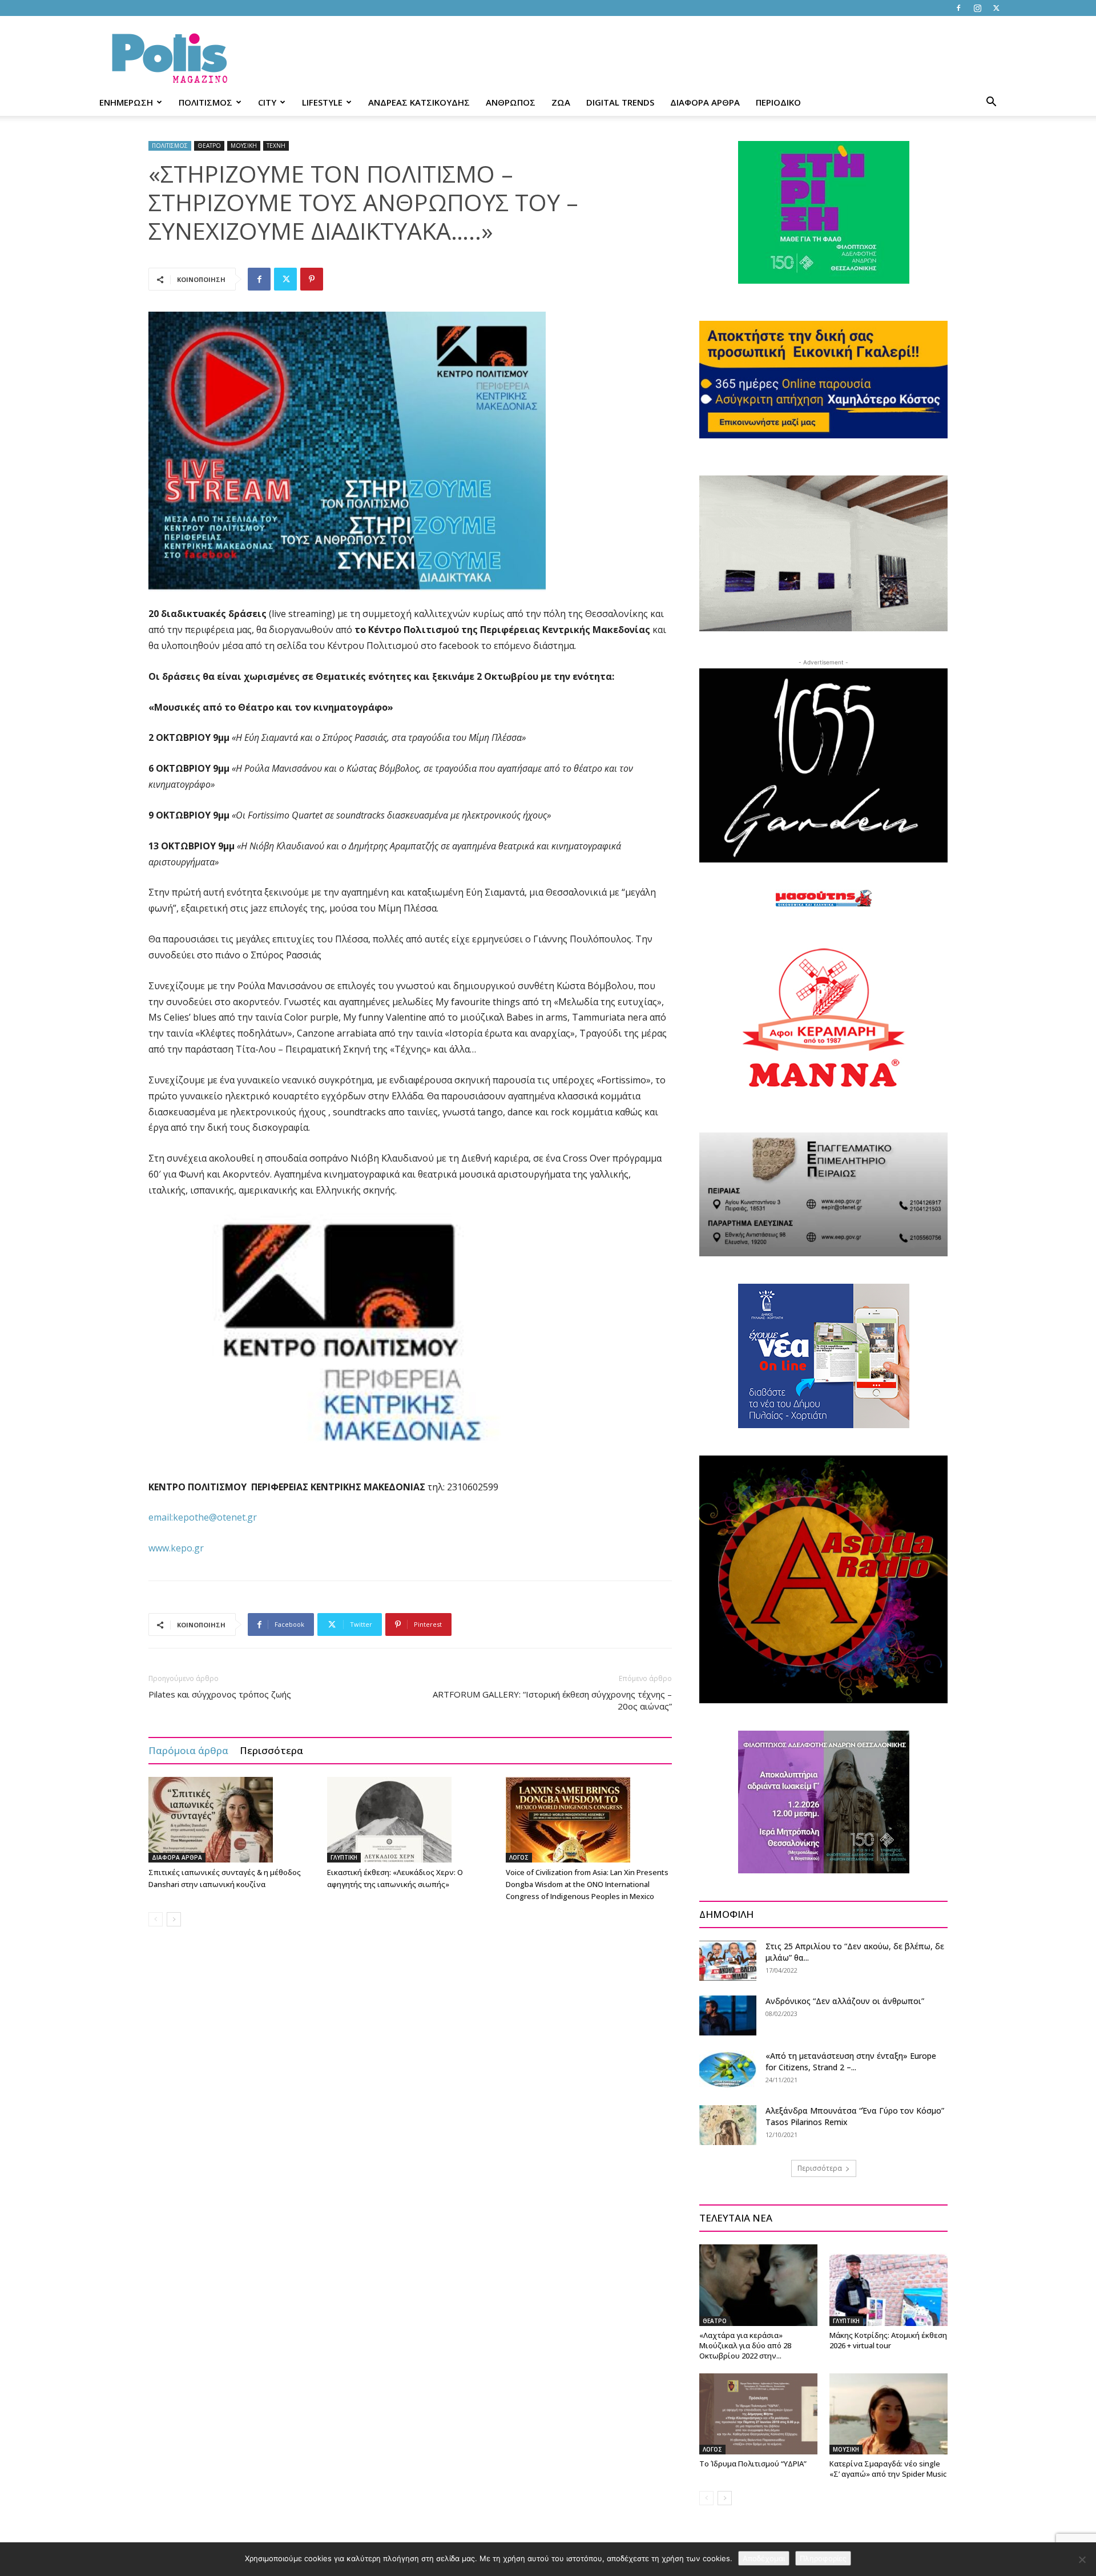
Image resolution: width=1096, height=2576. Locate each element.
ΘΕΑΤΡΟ (209, 146)
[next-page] (174, 1919)
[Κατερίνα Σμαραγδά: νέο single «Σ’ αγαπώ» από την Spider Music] (889, 2414)
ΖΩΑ (561, 102)
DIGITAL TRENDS (620, 102)
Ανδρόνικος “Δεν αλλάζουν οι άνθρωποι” (845, 2001)
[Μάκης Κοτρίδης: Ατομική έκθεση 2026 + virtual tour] (889, 2285)
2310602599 (473, 1487)
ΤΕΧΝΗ (276, 146)
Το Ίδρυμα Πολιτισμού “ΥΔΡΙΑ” (753, 2464)
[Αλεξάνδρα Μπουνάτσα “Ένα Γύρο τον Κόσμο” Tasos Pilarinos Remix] (728, 2125)
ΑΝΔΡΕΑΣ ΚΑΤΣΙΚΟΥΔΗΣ (419, 102)
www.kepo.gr (176, 1548)
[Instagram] (977, 8)
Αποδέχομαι (764, 2558)
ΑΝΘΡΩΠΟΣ (511, 102)
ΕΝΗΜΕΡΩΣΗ (126, 102)
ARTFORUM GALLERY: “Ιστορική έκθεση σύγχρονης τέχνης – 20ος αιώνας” (552, 1700)
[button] (991, 103)
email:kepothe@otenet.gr (203, 1517)
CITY (267, 102)
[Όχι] (1082, 2559)
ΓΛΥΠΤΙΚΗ (344, 1857)
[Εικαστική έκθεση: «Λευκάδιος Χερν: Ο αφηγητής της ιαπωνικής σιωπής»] (410, 1820)
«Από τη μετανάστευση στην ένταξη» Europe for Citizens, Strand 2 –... (851, 2061)
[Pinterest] (312, 279)
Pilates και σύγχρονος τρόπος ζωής (220, 1694)
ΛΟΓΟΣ (519, 1857)
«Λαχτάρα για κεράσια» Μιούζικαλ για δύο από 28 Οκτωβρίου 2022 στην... (745, 2345)
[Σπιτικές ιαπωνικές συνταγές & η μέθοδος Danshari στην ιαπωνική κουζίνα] (232, 1820)
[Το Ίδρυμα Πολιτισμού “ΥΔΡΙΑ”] (758, 2414)
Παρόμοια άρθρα (188, 1750)
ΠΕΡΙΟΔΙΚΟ (778, 102)
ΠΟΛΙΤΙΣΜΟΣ (205, 102)
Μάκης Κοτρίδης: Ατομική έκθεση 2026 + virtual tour (888, 2340)
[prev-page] (156, 1919)
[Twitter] (996, 8)
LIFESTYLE (322, 102)
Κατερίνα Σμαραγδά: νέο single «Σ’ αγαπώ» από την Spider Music (888, 2469)
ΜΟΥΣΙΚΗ (244, 146)
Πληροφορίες (823, 2558)
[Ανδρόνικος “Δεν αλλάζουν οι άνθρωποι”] (728, 2015)
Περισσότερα (271, 1750)
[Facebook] (958, 8)
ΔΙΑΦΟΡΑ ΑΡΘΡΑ (705, 102)
